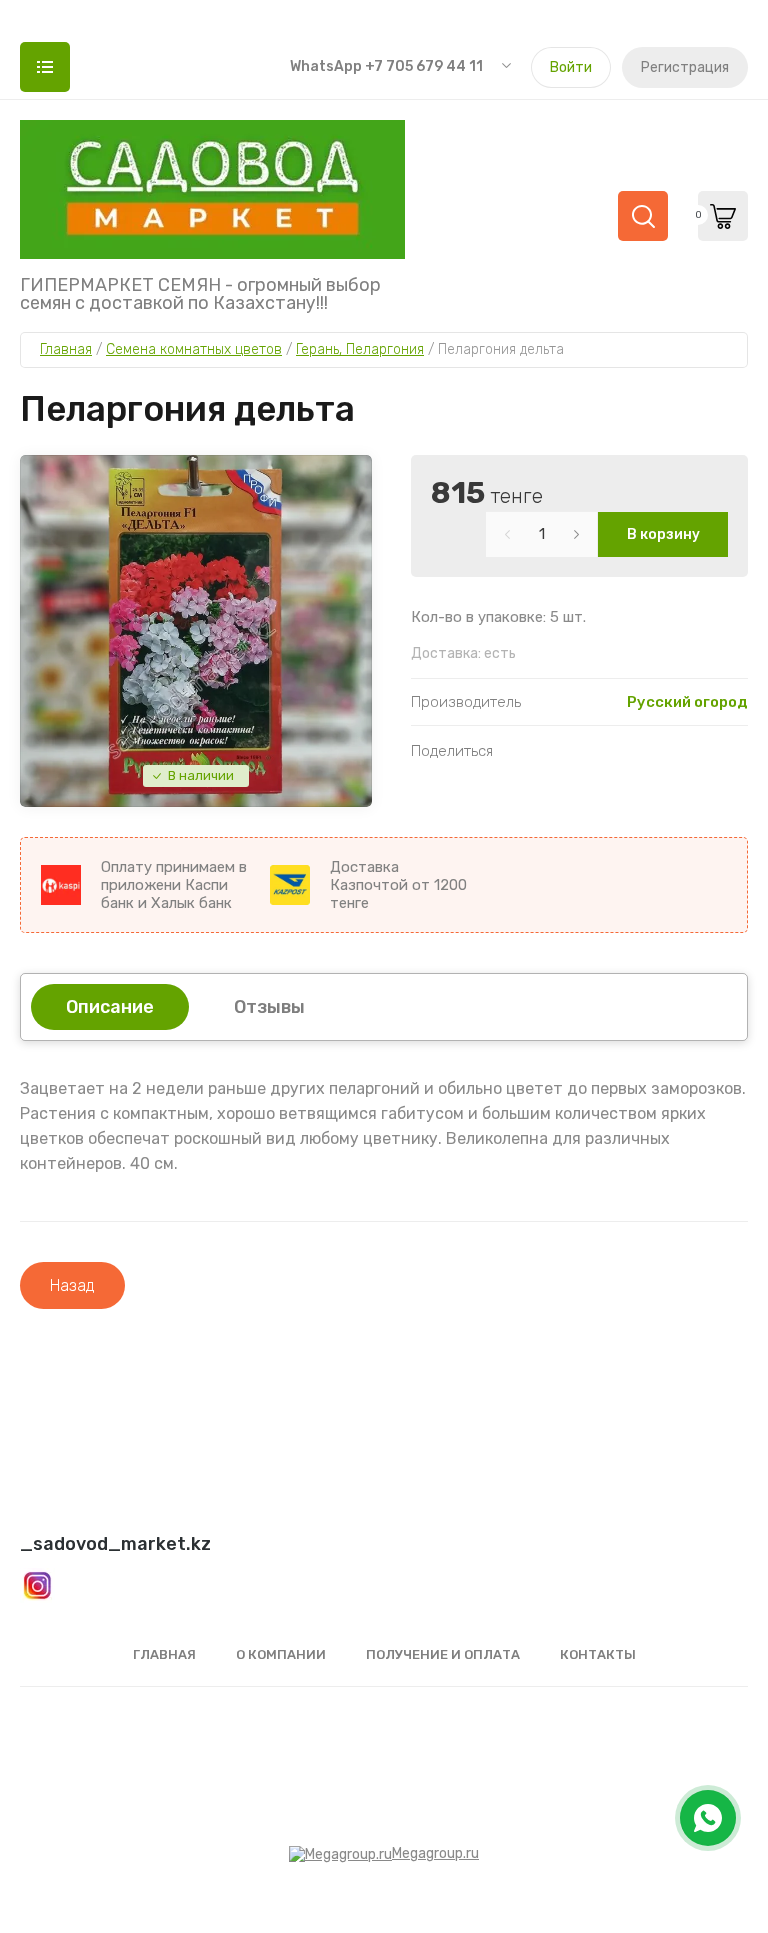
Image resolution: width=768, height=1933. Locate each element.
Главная (164, 1654)
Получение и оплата (443, 1654)
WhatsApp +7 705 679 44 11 (386, 66)
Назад (72, 1285)
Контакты (598, 1654)
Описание (110, 1007)
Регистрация (685, 67)
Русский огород (687, 702)
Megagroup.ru (435, 1853)
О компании (281, 1654)
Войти (571, 67)
